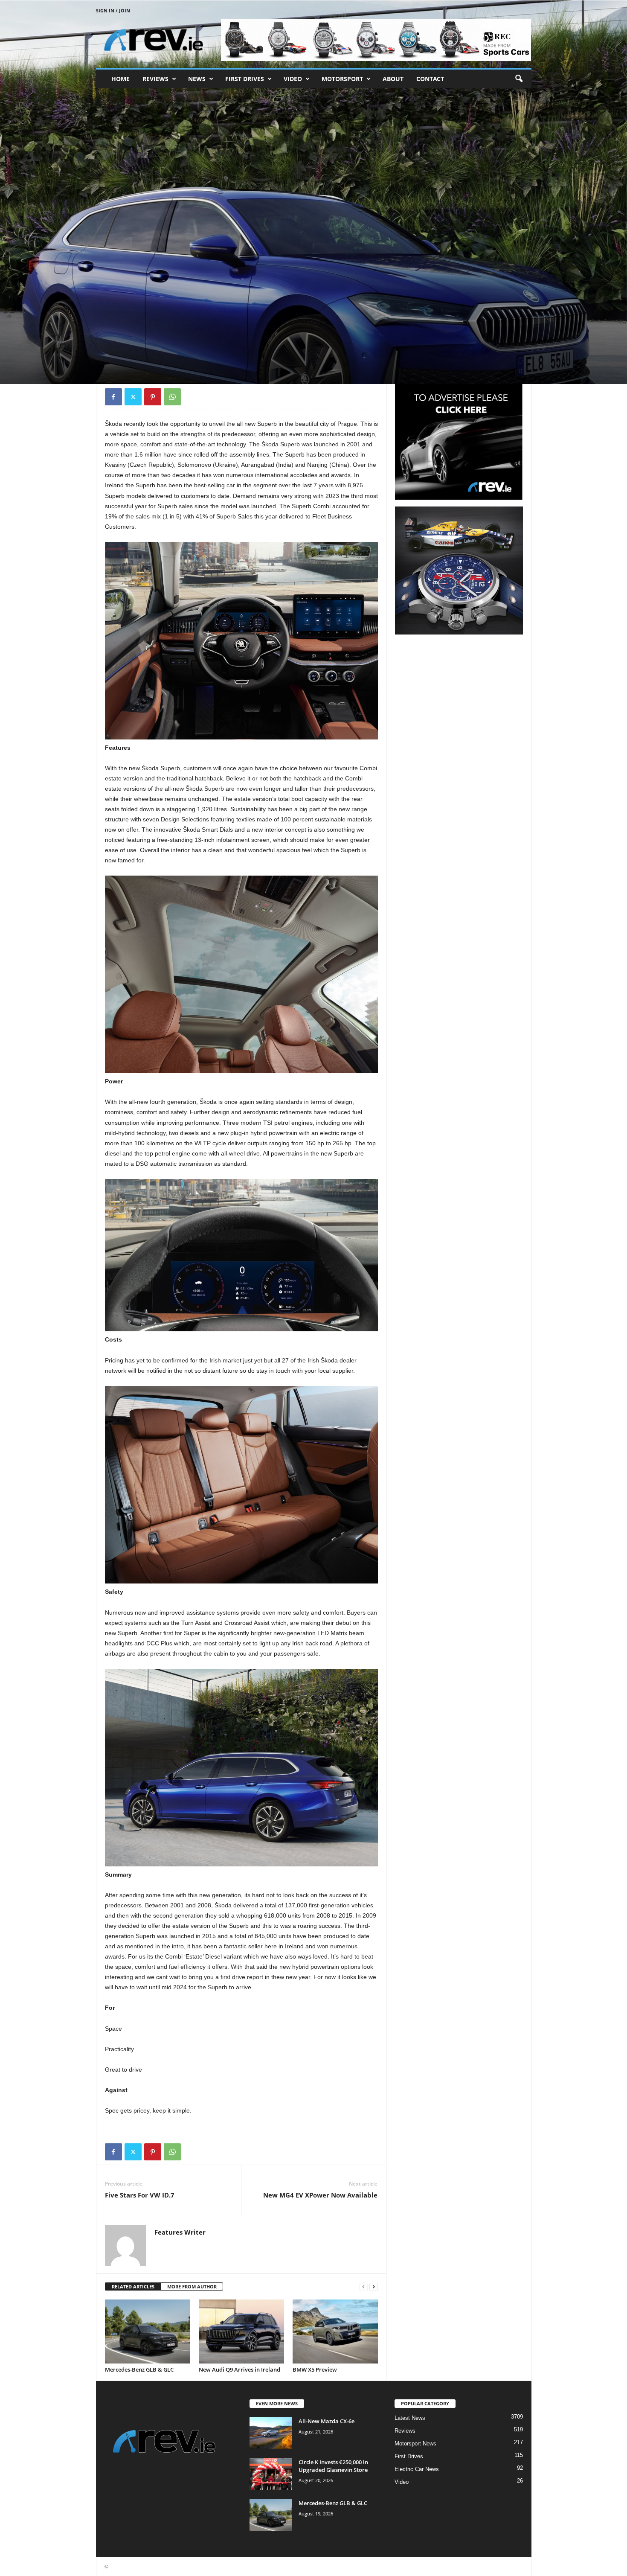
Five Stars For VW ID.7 (140, 2195)
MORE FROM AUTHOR (192, 2286)
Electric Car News (417, 2469)
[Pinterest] (153, 397)
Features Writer (130, 343)
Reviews (155, 79)
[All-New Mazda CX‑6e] (271, 2433)
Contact (430, 79)
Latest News (410, 2418)
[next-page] (374, 2287)
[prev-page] (363, 2287)
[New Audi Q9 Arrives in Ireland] (241, 2331)
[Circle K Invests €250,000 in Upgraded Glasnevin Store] (271, 2474)
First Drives (245, 79)
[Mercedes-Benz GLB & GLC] (148, 2331)
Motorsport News (415, 2444)
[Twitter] (133, 397)
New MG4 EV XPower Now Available (320, 2195)
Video (293, 79)
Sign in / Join (113, 10)
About (393, 79)
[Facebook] (113, 397)
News (197, 79)
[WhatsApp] (172, 397)
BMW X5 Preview (315, 2369)
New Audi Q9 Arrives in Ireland (239, 2369)
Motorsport (342, 79)
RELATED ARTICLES (133, 2286)
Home (120, 79)
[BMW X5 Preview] (335, 2331)
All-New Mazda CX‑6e (327, 2421)
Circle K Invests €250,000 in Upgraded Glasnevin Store (333, 2466)
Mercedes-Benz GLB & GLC (139, 2369)
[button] (519, 79)
